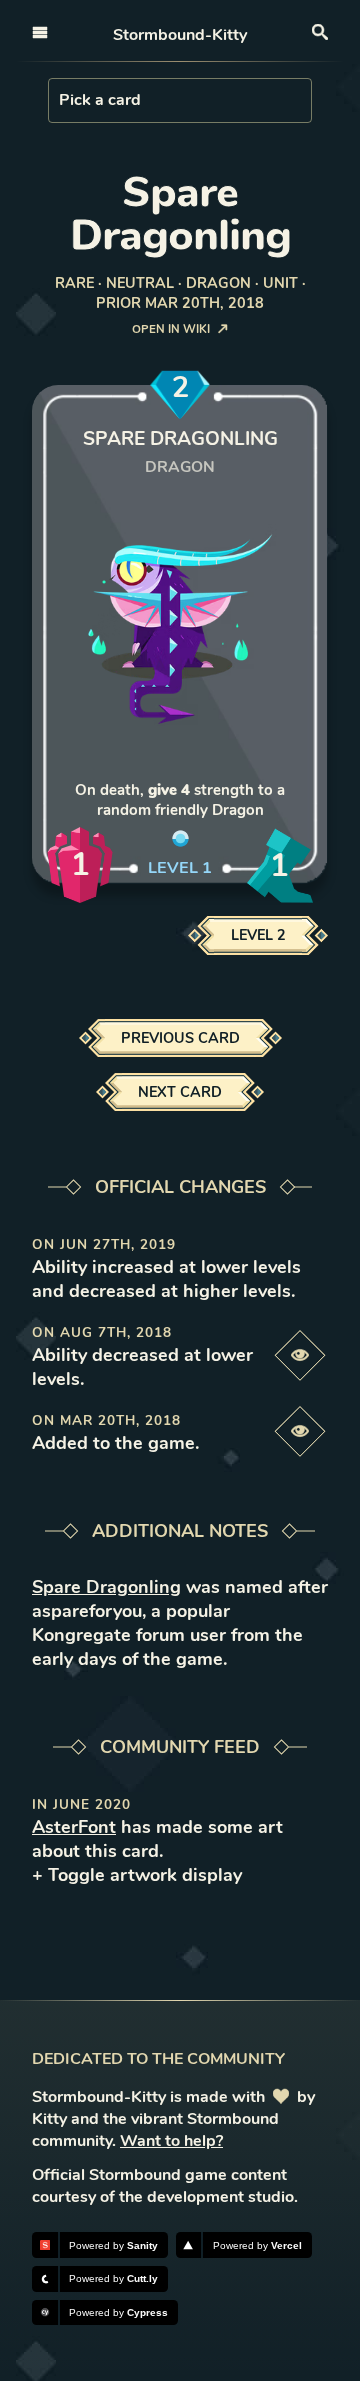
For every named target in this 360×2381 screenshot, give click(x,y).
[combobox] (61, 100)
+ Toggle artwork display (137, 1875)
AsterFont (74, 1827)
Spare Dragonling (106, 1587)
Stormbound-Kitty (180, 35)
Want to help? (171, 2141)
